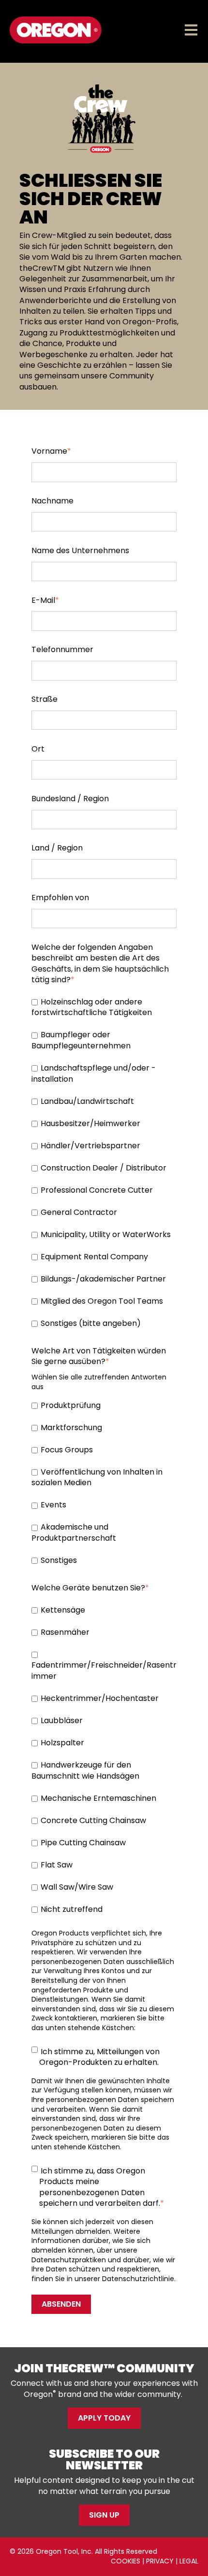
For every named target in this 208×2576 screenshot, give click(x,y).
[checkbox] (104, 1163)
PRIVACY (160, 2561)
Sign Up (104, 2515)
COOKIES (126, 2561)
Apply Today (104, 2418)
